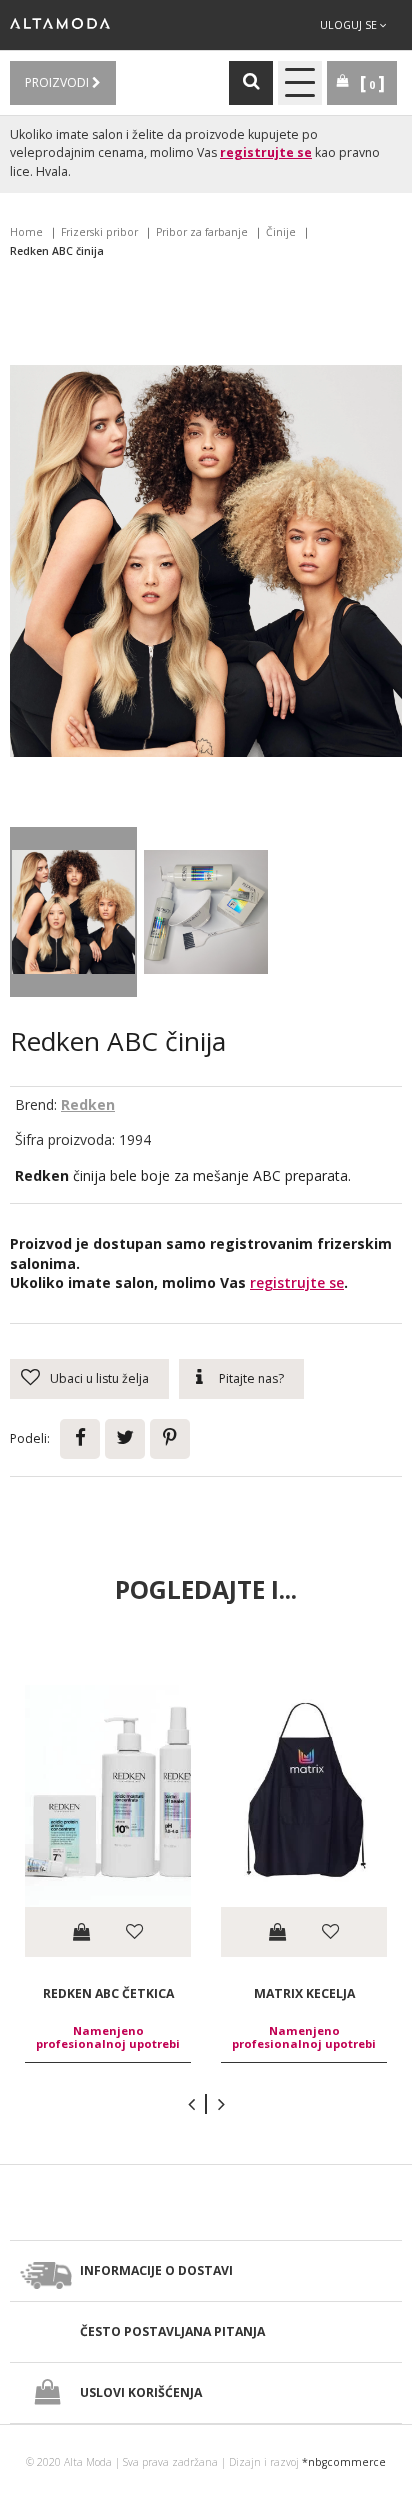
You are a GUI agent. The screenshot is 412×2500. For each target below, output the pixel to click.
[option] (108, 1873)
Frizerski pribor (99, 232)
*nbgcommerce (344, 2462)
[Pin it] (170, 1439)
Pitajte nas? (251, 1378)
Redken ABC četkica (108, 1993)
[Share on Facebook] (80, 1439)
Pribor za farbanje (202, 232)
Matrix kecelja (304, 1993)
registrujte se (266, 152)
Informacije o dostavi (156, 2270)
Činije (281, 232)
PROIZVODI (58, 82)
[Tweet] (125, 1439)
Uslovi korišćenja (141, 2392)
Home (26, 232)
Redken (88, 1104)
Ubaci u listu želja (99, 1378)
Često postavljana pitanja (172, 2331)
